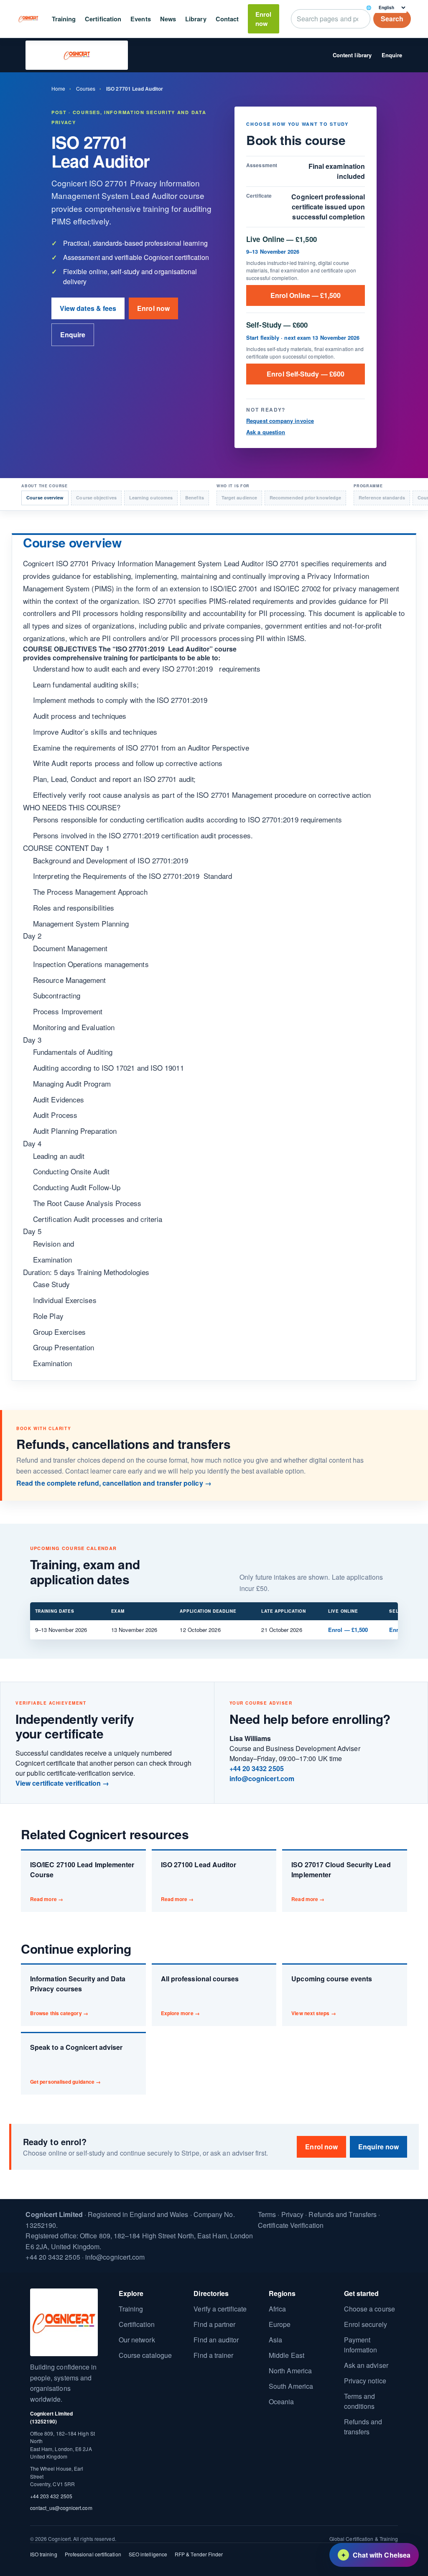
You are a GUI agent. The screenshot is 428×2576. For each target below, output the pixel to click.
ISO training (44, 2554)
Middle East (287, 2355)
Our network (137, 2340)
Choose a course (369, 2309)
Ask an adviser (366, 2365)
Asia (275, 2340)
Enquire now (378, 2147)
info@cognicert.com (262, 1778)
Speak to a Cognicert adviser (76, 2064)
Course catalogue (145, 2355)
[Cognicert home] (29, 19)
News (168, 19)
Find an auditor (216, 2340)
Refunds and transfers (363, 2427)
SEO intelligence (148, 2554)
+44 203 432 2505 (51, 2496)
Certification (103, 19)
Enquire (392, 55)
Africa (277, 2309)
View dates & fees (88, 308)
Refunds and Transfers (343, 2214)
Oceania (282, 2402)
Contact (227, 19)
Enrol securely (366, 2324)
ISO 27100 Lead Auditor (199, 1881)
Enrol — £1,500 (348, 1630)
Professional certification (93, 2554)
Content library (352, 55)
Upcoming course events (332, 1995)
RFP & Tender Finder (199, 2554)
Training (64, 19)
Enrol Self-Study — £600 (306, 374)
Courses (86, 88)
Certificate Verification (291, 2225)
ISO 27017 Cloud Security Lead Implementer (341, 1881)
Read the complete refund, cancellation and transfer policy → (114, 1483)
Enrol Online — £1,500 (306, 295)
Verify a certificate (220, 2309)
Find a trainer (213, 2355)
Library (196, 19)
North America (290, 2371)
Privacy (293, 2214)
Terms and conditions (360, 2401)
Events (140, 19)
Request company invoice (280, 421)
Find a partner (214, 2324)
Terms (267, 2214)
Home (58, 88)
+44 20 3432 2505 (257, 1768)
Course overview (45, 498)
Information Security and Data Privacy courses (78, 1995)
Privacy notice (365, 2381)
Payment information (361, 2345)
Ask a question (266, 432)
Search (392, 19)
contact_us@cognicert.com (61, 2508)
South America (291, 2386)
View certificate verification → (62, 1783)
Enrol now (263, 19)
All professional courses (200, 1995)
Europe (280, 2324)
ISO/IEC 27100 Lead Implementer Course (82, 1881)
